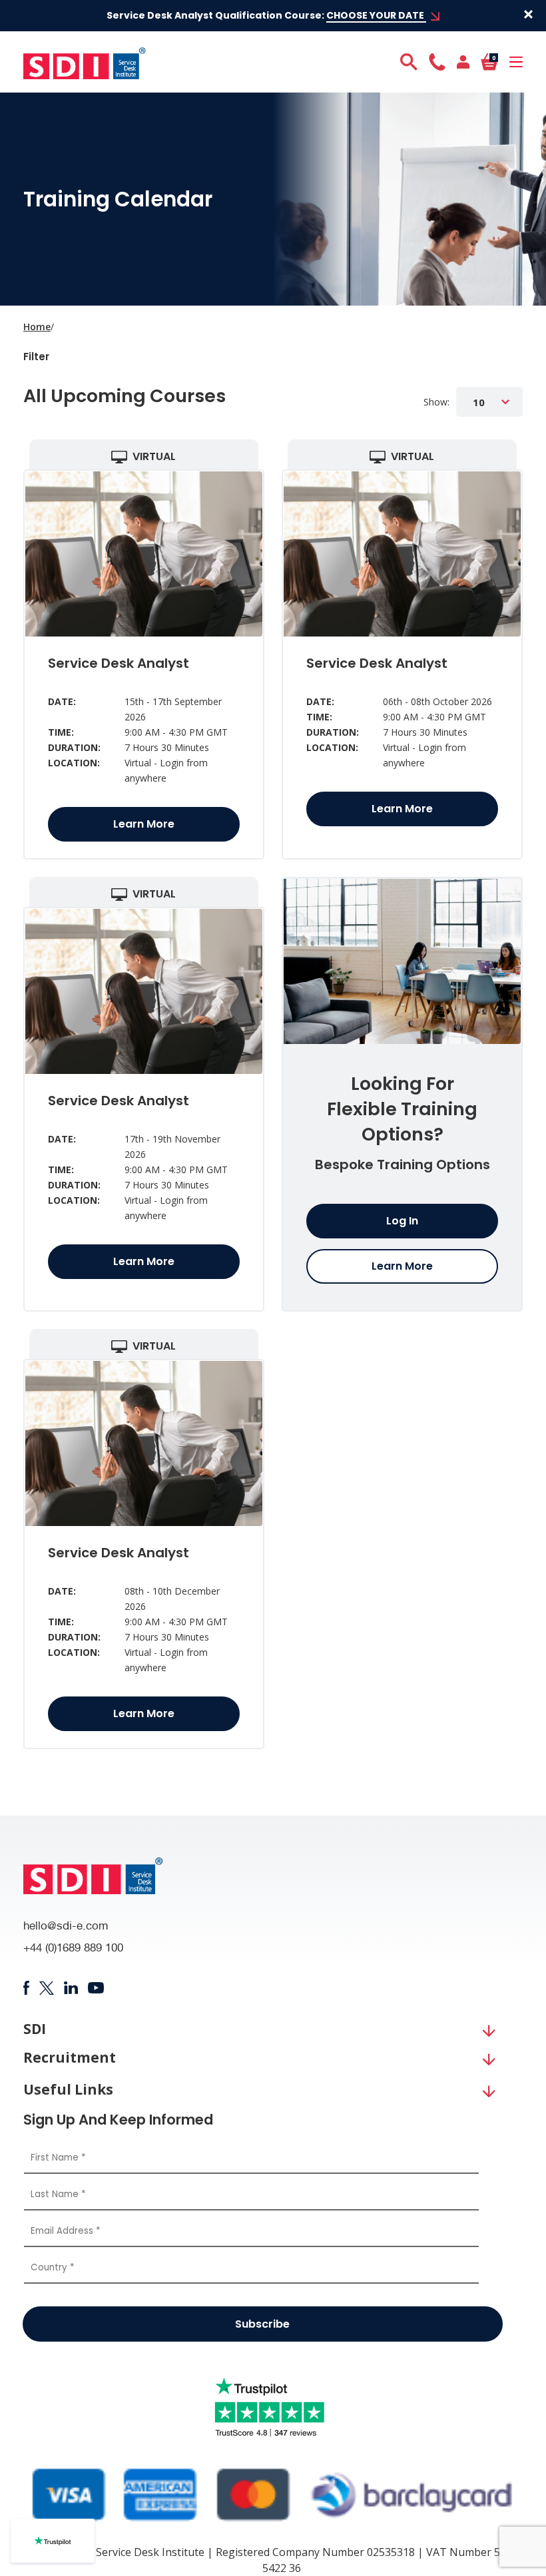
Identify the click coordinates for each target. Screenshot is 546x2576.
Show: (436, 402)
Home (37, 327)
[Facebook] (26, 1988)
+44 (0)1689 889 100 (73, 1949)
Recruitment (70, 2058)
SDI (35, 2029)
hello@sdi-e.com (66, 1927)
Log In (402, 1221)
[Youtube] (96, 1988)
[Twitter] (46, 1988)
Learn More (144, 824)
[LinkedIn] (71, 1988)
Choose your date (376, 15)
